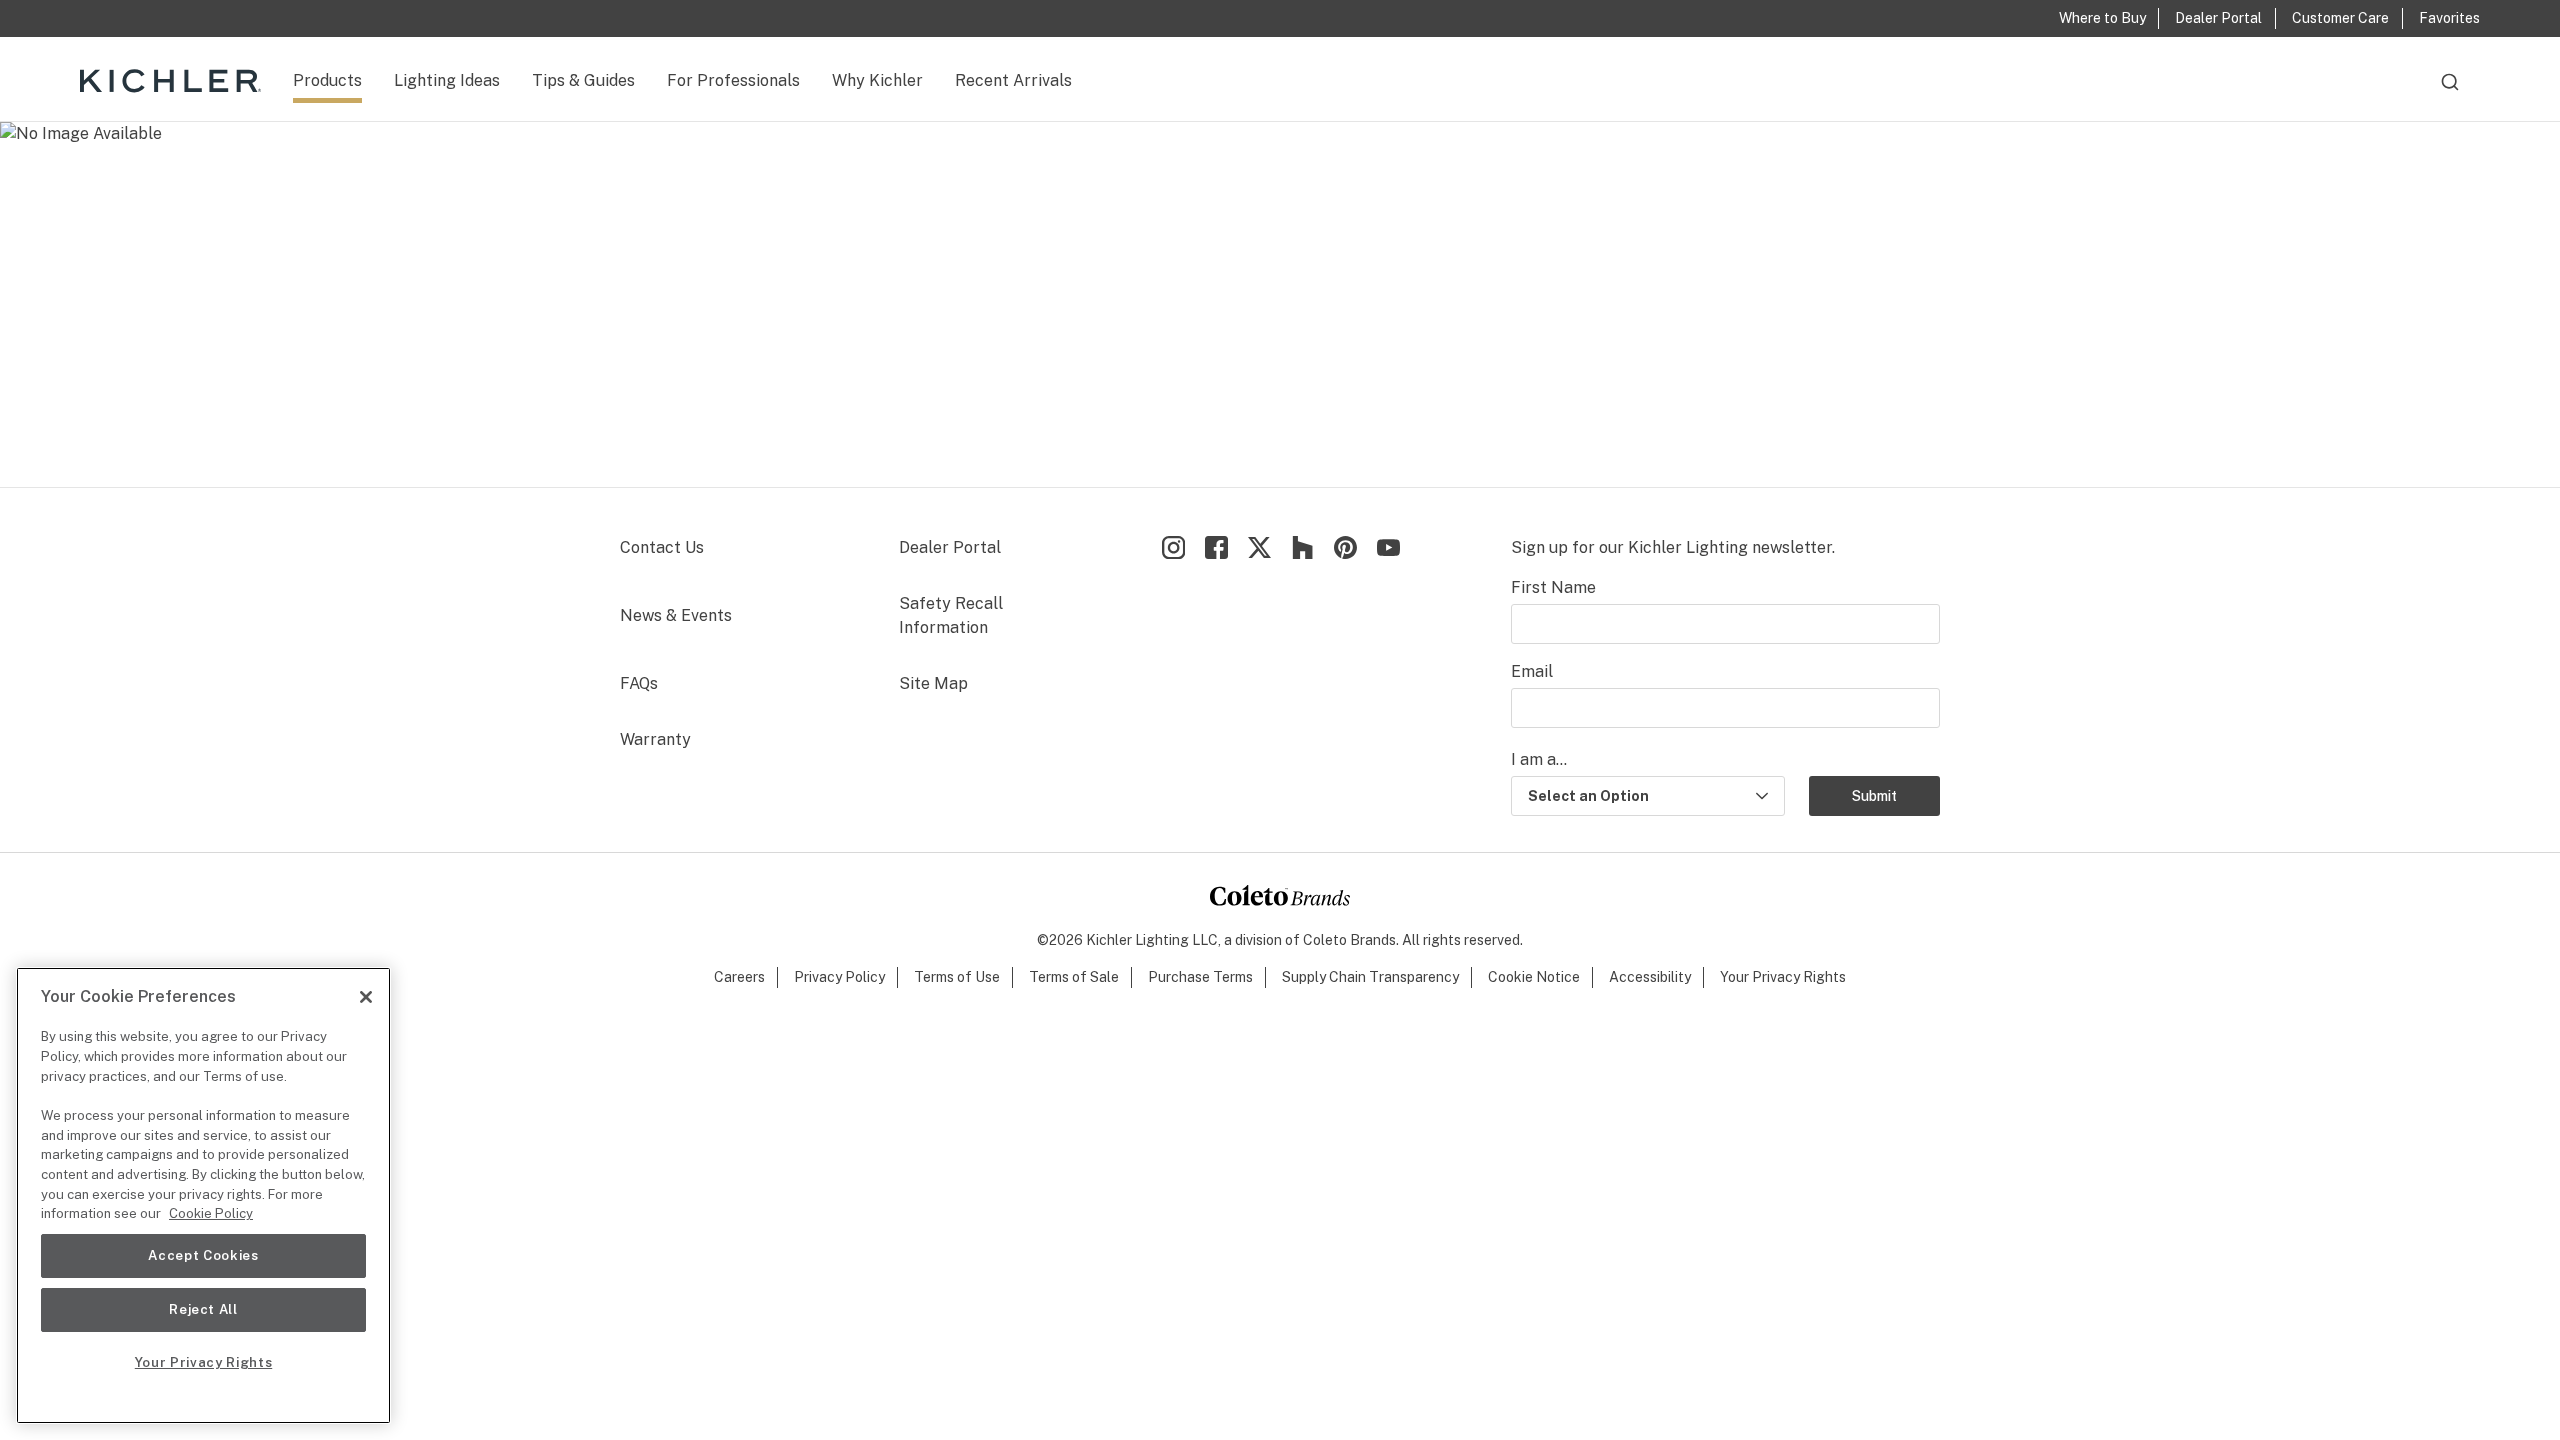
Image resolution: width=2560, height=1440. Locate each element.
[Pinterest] (1345, 547)
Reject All (203, 1309)
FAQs (639, 683)
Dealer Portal (950, 547)
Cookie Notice (1534, 977)
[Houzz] (1302, 547)
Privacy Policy (839, 977)
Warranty (655, 739)
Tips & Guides (583, 80)
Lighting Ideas (447, 80)
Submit (1874, 796)
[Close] (366, 997)
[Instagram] (1173, 547)
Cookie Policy (211, 1213)
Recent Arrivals (1013, 80)
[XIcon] (1259, 547)
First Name (1553, 587)
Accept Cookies (203, 1255)
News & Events (676, 615)
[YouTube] (1388, 547)
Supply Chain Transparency (1370, 977)
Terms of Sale (1074, 977)
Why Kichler (877, 80)
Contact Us (662, 547)
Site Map (933, 683)
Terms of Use (957, 977)
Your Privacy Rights (1783, 977)
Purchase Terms (1200, 977)
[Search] (2450, 91)
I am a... (1539, 759)
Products (327, 80)
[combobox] (2450, 91)
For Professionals (733, 80)
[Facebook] (1216, 547)
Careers (739, 977)
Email (1532, 671)
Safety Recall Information (951, 615)
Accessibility (1650, 977)
